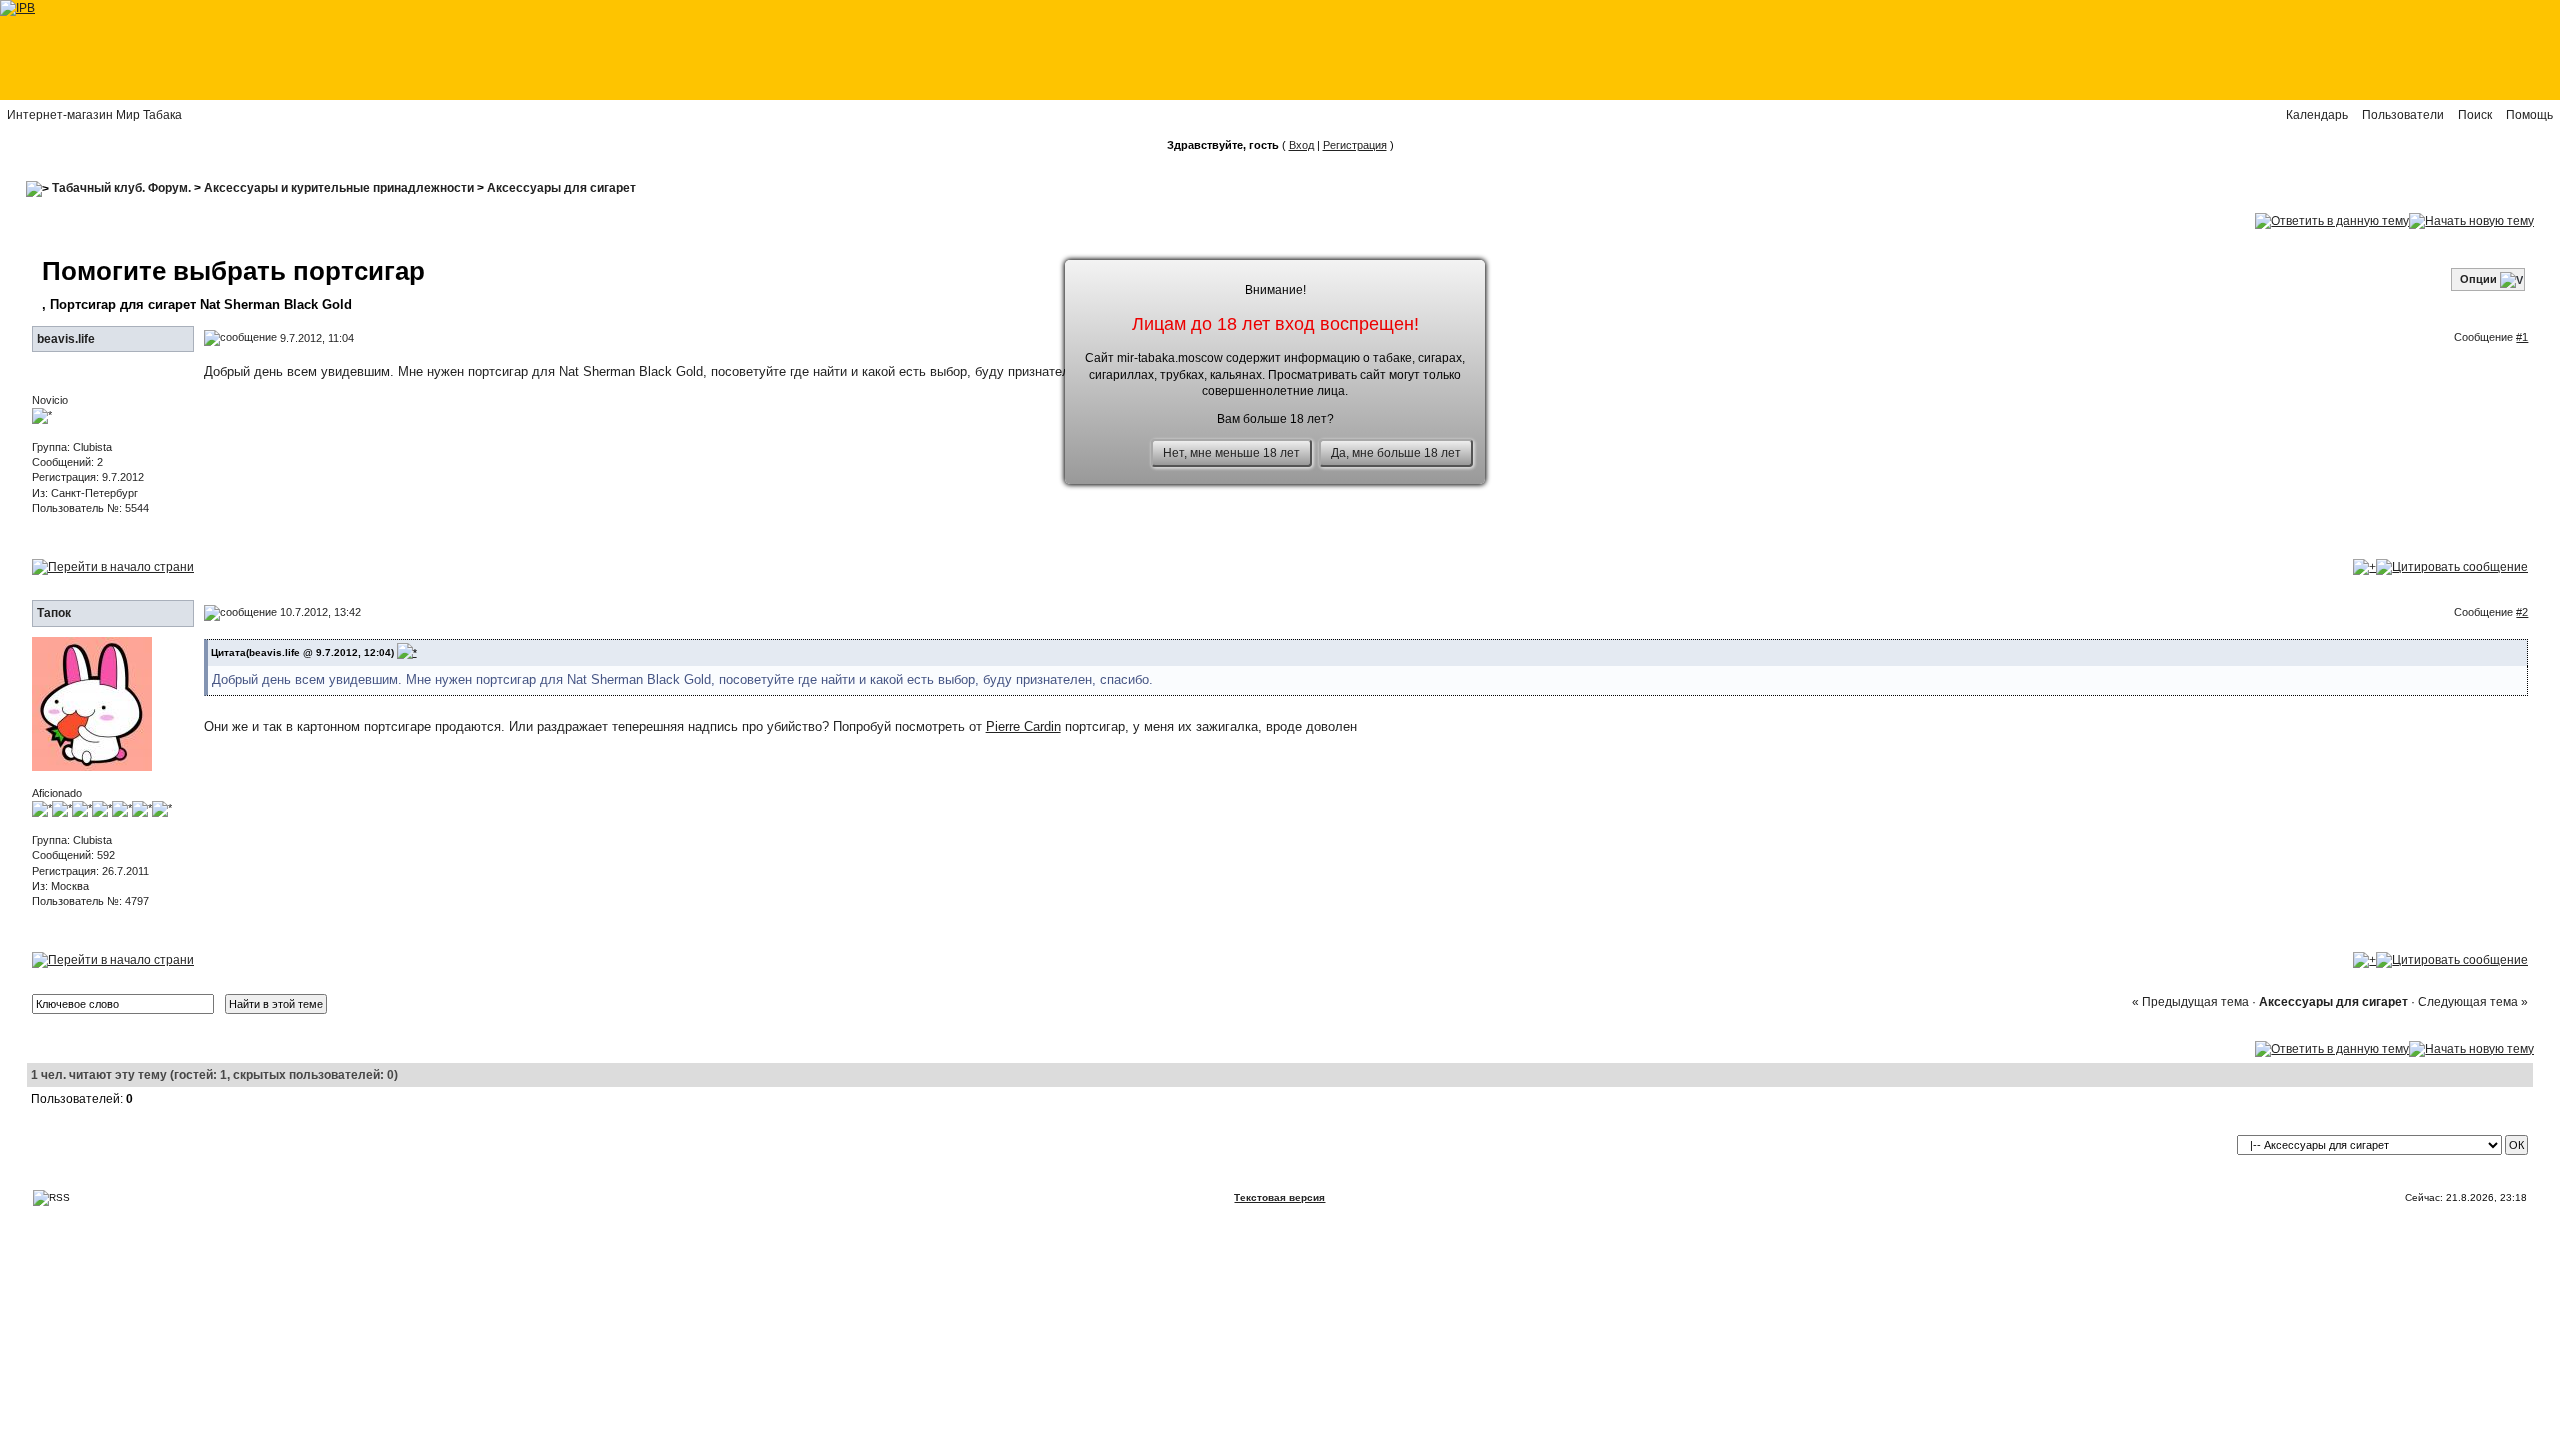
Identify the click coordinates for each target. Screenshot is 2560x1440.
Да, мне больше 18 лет (1396, 453)
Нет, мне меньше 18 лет (1231, 453)
